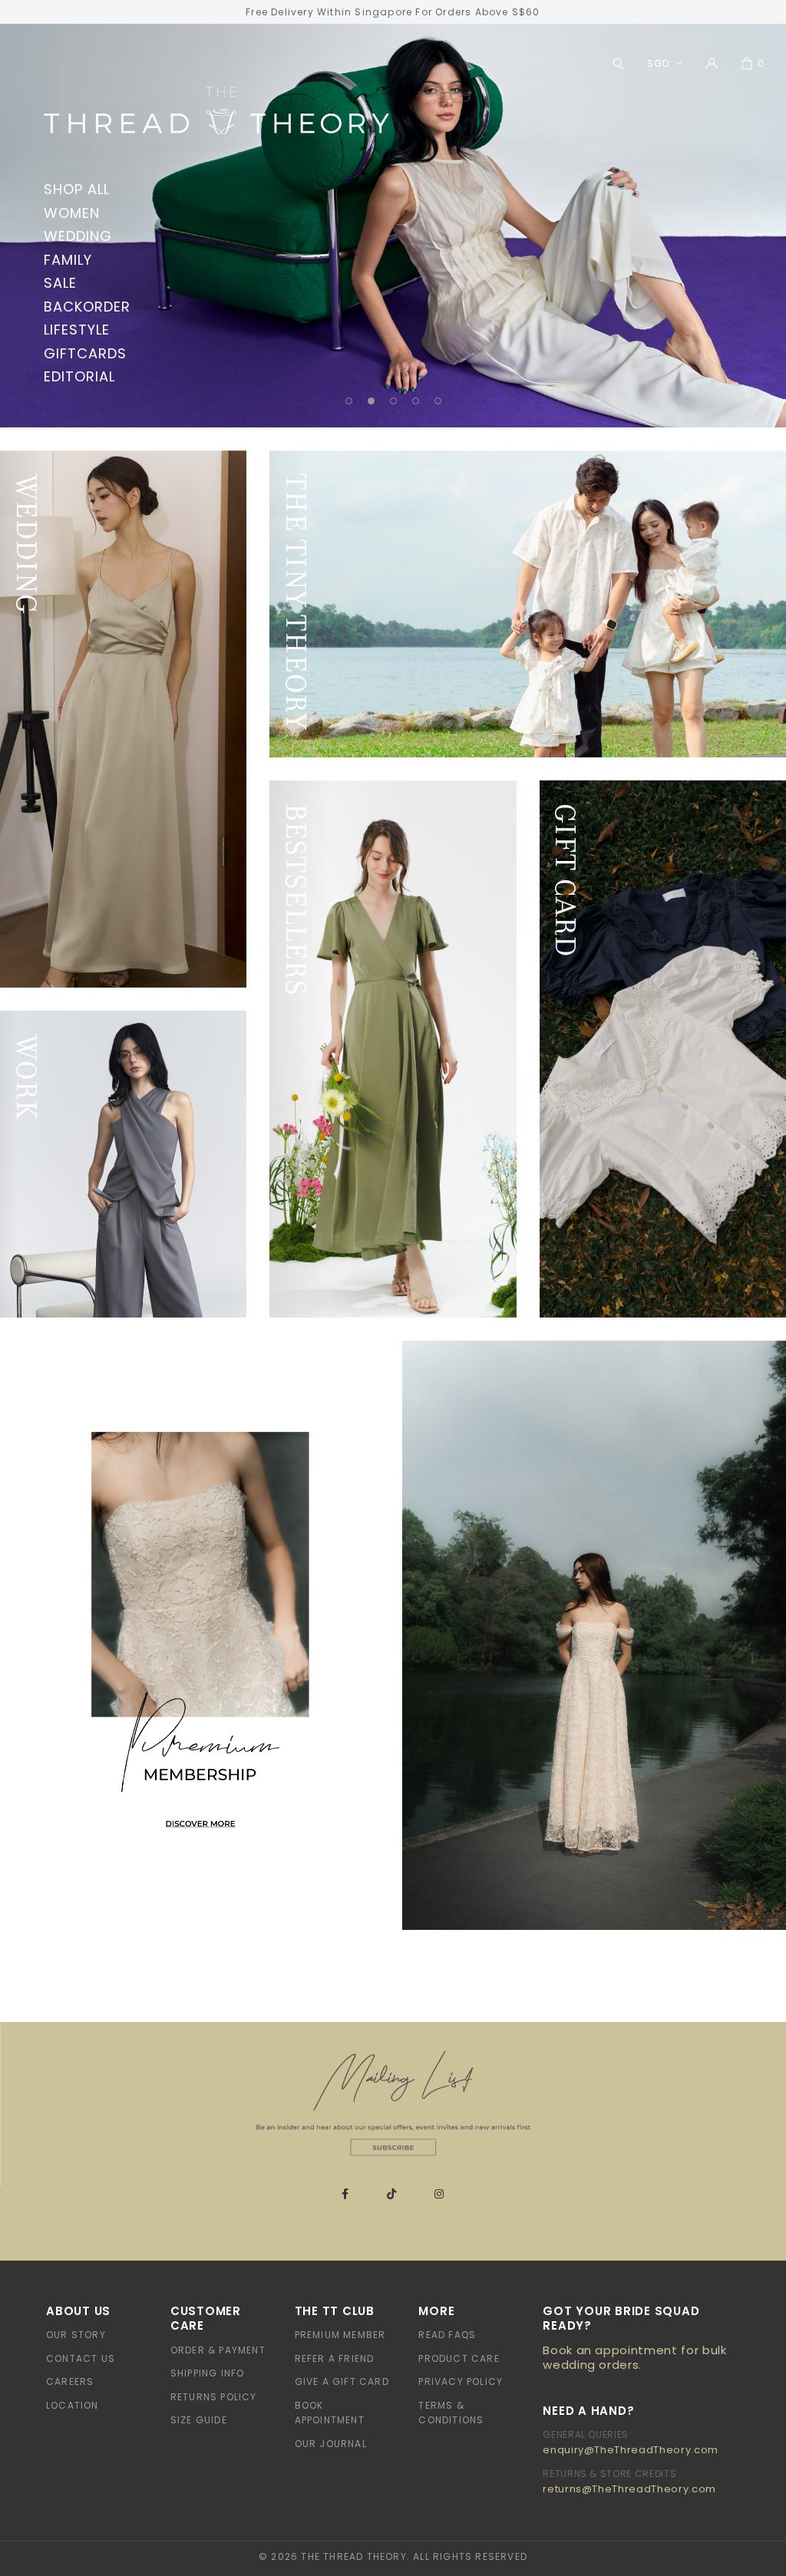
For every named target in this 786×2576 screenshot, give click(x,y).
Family (68, 260)
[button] (349, 401)
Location (73, 2405)
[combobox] (661, 63)
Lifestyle (76, 330)
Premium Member (340, 2335)
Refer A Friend (335, 2358)
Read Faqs (447, 2335)
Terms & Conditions (451, 2413)
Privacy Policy (461, 2381)
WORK (26, 1078)
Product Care (459, 2358)
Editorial (79, 376)
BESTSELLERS (296, 900)
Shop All (76, 189)
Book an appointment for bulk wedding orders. (634, 2358)
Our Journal (331, 2444)
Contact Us (81, 2358)
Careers (70, 2381)
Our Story (76, 2335)
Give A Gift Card (342, 2381)
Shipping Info (208, 2373)
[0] (747, 64)
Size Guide (199, 2420)
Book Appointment (330, 2413)
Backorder (87, 307)
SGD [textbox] (658, 63)
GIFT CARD (565, 881)
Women (72, 213)
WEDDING (26, 545)
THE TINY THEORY (296, 602)
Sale (60, 283)
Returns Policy (214, 2397)
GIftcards (85, 353)
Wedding (78, 236)
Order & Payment (218, 2350)
